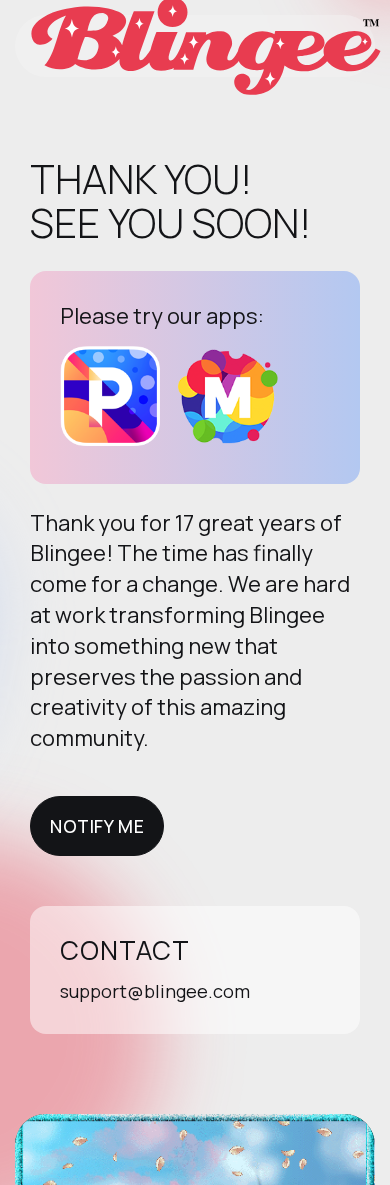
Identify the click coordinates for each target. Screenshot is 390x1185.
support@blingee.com (155, 991)
